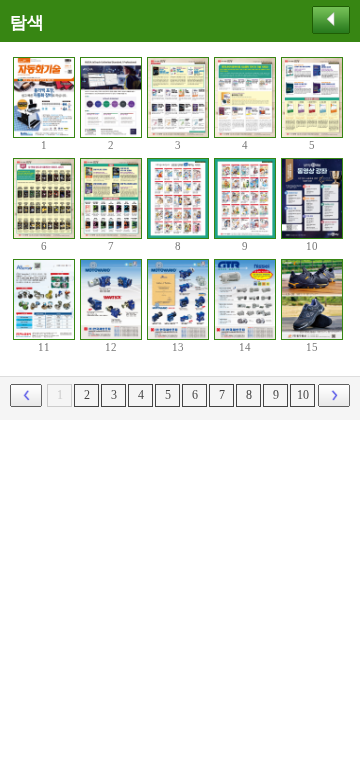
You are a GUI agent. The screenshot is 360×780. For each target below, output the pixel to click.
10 (303, 395)
